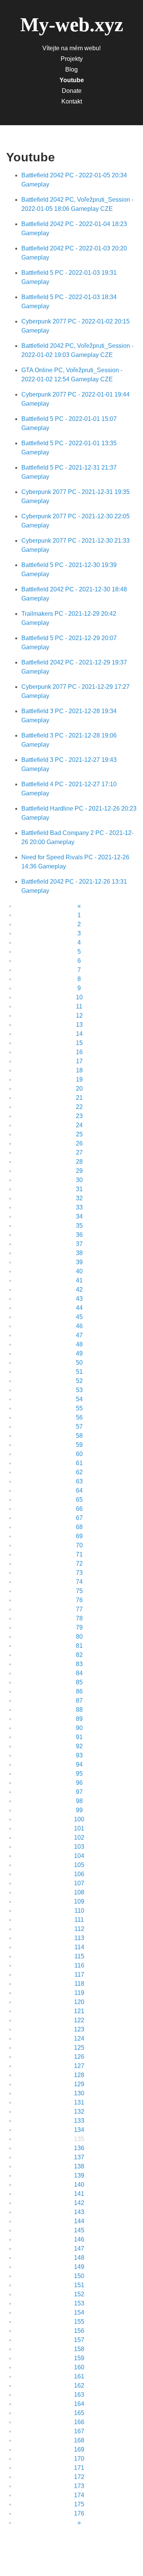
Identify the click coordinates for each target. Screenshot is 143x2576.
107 (79, 1883)
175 (79, 2504)
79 (79, 1627)
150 (79, 2276)
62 (79, 1472)
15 (79, 1043)
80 (79, 1637)
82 (79, 1655)
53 (79, 1390)
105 (79, 1865)
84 (79, 1673)
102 (79, 1838)
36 (79, 1235)
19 (79, 1079)
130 (79, 2093)
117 (79, 1975)
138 (79, 2166)
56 (79, 1417)
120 (79, 2002)
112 (79, 1929)
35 (79, 1226)
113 (79, 1938)
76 (79, 1600)
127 (79, 2066)
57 (79, 1427)
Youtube (72, 80)
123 (79, 2029)
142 (79, 2203)
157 (79, 2340)
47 (79, 1335)
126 (79, 2057)
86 (79, 1691)
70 (79, 1545)
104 (79, 1856)
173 (79, 2486)
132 (79, 2112)
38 (79, 1253)
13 (79, 1025)
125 (79, 2048)
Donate (72, 91)
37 (79, 1244)
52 (79, 1381)
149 (79, 2267)
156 (79, 2331)
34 (79, 1216)
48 (79, 1344)
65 (79, 1500)
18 (79, 1070)
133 (79, 2121)
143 (79, 2212)
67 (79, 1518)
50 (79, 1363)
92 (79, 1746)
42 (79, 1290)
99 (79, 1810)
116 (79, 1965)
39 (79, 1262)
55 (79, 1408)
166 (79, 2422)
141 (79, 2194)
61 (79, 1463)
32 (79, 1198)
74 (79, 1582)
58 (79, 1436)
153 (79, 2303)
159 (79, 2358)
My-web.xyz (72, 25)
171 (79, 2468)
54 (79, 1399)
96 (79, 1783)
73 (79, 1573)
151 (79, 2285)
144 (79, 2221)
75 (79, 1591)
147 (79, 2249)
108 (79, 1892)
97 (79, 1792)
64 (79, 1490)
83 (79, 1664)
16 (79, 1052)
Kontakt (72, 101)
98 (79, 1801)
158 (79, 2349)
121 (79, 2011)
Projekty (72, 59)
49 (79, 1353)
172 (79, 2477)
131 (79, 2102)
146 (79, 2239)
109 (79, 1901)
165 (79, 2413)
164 (79, 2404)
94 (79, 1764)
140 (79, 2185)
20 (79, 1089)
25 (79, 1134)
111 (79, 1920)
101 (79, 1828)
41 (79, 1280)
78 (79, 1618)
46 (79, 1326)
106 (79, 1874)
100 (79, 1819)
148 (79, 2258)
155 (79, 2322)
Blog (71, 69)
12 (79, 1016)
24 (79, 1125)
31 (79, 1189)
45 (79, 1317)
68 (79, 1527)
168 (79, 2440)
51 (79, 1372)
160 (79, 2367)
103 (79, 1847)
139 (79, 2175)
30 (79, 1180)
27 (79, 1153)
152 (79, 2294)
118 (79, 1984)
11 (79, 1006)
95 (79, 1774)
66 (79, 1509)
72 (79, 1564)
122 (79, 2020)
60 (79, 1454)
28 (79, 1162)
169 (79, 2449)
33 (79, 1207)
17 (79, 1061)
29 (79, 1171)
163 (79, 2395)
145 (79, 2230)
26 (79, 1143)
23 (79, 1116)
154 (79, 2312)
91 (79, 1737)
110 (79, 1911)
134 (79, 2130)
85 (79, 1682)
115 (79, 1956)
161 (79, 2376)
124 (79, 2038)
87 (79, 1701)
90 (79, 1728)
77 (79, 1609)
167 (79, 2431)
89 (79, 1719)
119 (79, 1993)
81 (79, 1646)
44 (79, 1308)
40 (79, 1271)
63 (79, 1481)
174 (79, 2495)
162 (79, 2386)
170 (79, 2459)
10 (79, 997)
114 (79, 1947)
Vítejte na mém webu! (71, 48)
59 (79, 1445)
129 (79, 2084)
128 (79, 2075)
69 (79, 1536)
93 (79, 1755)
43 (79, 1299)
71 (79, 1554)
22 (79, 1107)
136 (79, 2148)
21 (79, 1098)
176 (79, 2513)
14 (79, 1034)
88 (79, 1710)
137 (79, 2157)
